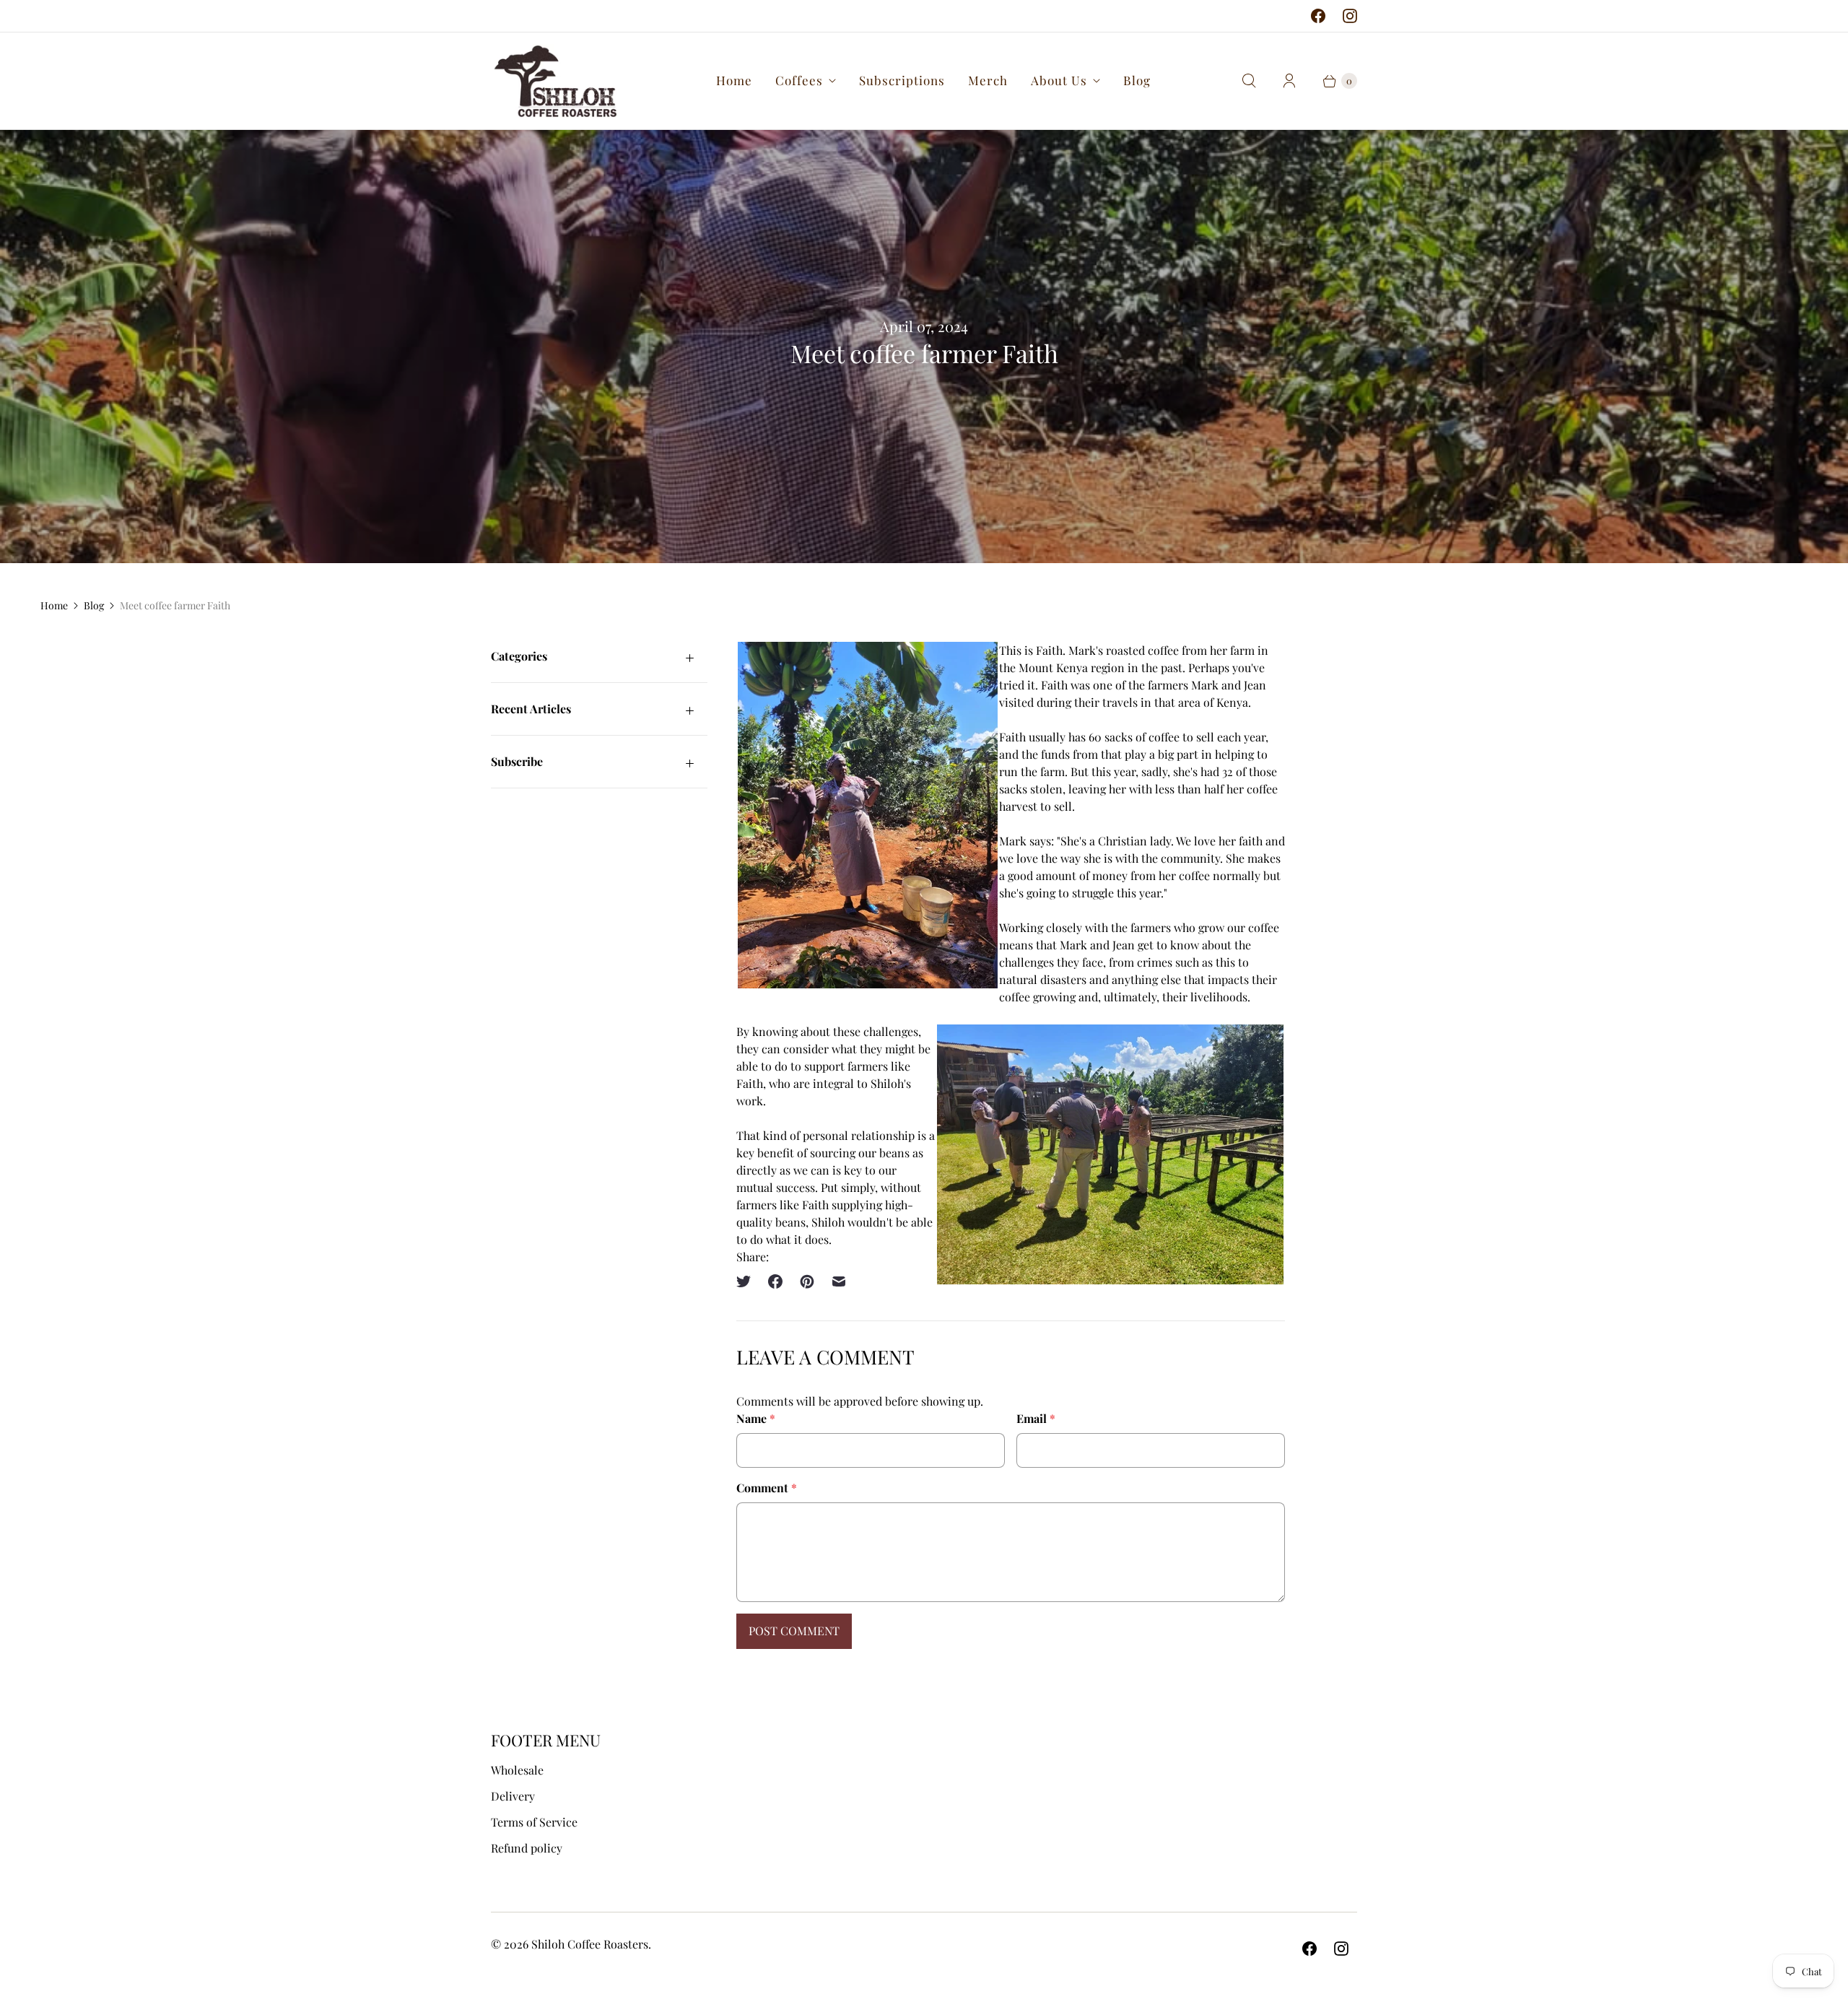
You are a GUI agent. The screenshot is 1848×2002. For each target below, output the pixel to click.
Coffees (799, 80)
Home (734, 80)
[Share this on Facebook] (775, 1281)
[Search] (1249, 81)
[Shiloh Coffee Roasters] (554, 81)
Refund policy (527, 1848)
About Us (1059, 80)
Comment (767, 1488)
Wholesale (517, 1770)
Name (756, 1418)
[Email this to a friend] (839, 1281)
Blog (1137, 80)
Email (1036, 1418)
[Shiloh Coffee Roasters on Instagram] (1350, 16)
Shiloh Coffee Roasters (590, 1944)
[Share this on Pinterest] (807, 1281)
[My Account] (1289, 81)
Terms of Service (534, 1822)
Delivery (513, 1796)
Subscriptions (902, 80)
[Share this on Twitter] (748, 1281)
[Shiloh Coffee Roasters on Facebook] (1318, 16)
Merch (988, 80)
